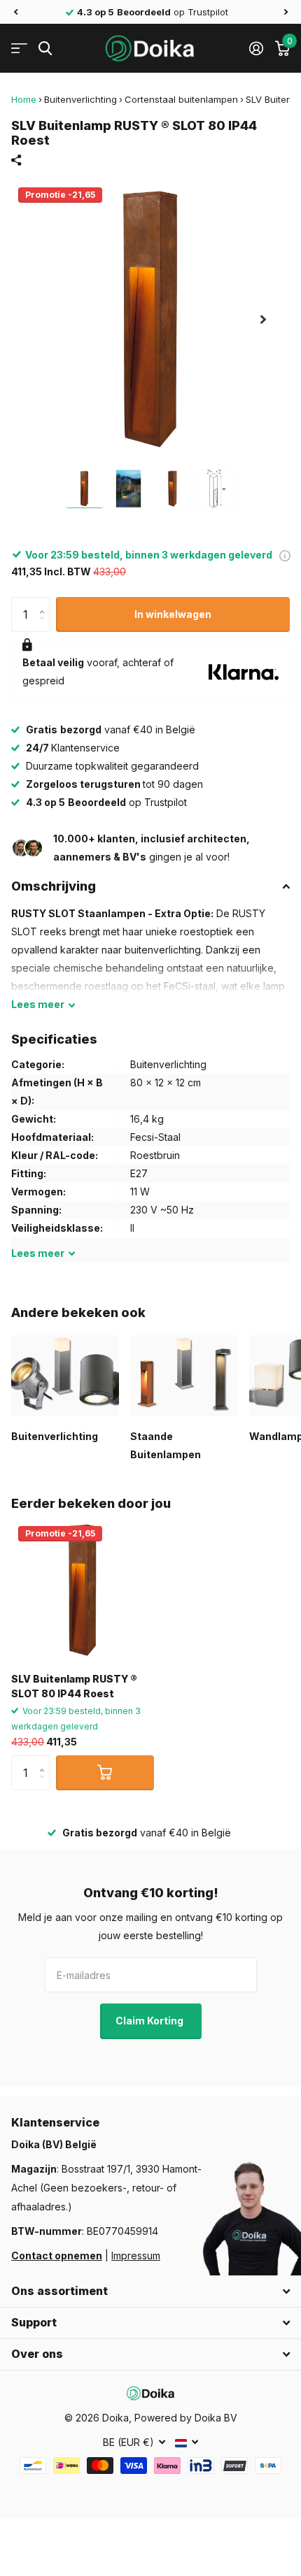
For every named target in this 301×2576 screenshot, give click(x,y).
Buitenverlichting (80, 99)
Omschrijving (54, 886)
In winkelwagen (173, 614)
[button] (15, 12)
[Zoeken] (45, 49)
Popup (285, 555)
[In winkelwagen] (105, 1773)
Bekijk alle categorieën (19, 49)
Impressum (136, 2255)
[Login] (256, 48)
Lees (38, 1004)
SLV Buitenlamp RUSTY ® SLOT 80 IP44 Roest (74, 1686)
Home (24, 99)
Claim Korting (150, 2021)
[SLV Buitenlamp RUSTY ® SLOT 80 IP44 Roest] (83, 1590)
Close (150, 2291)
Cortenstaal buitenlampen (181, 99)
